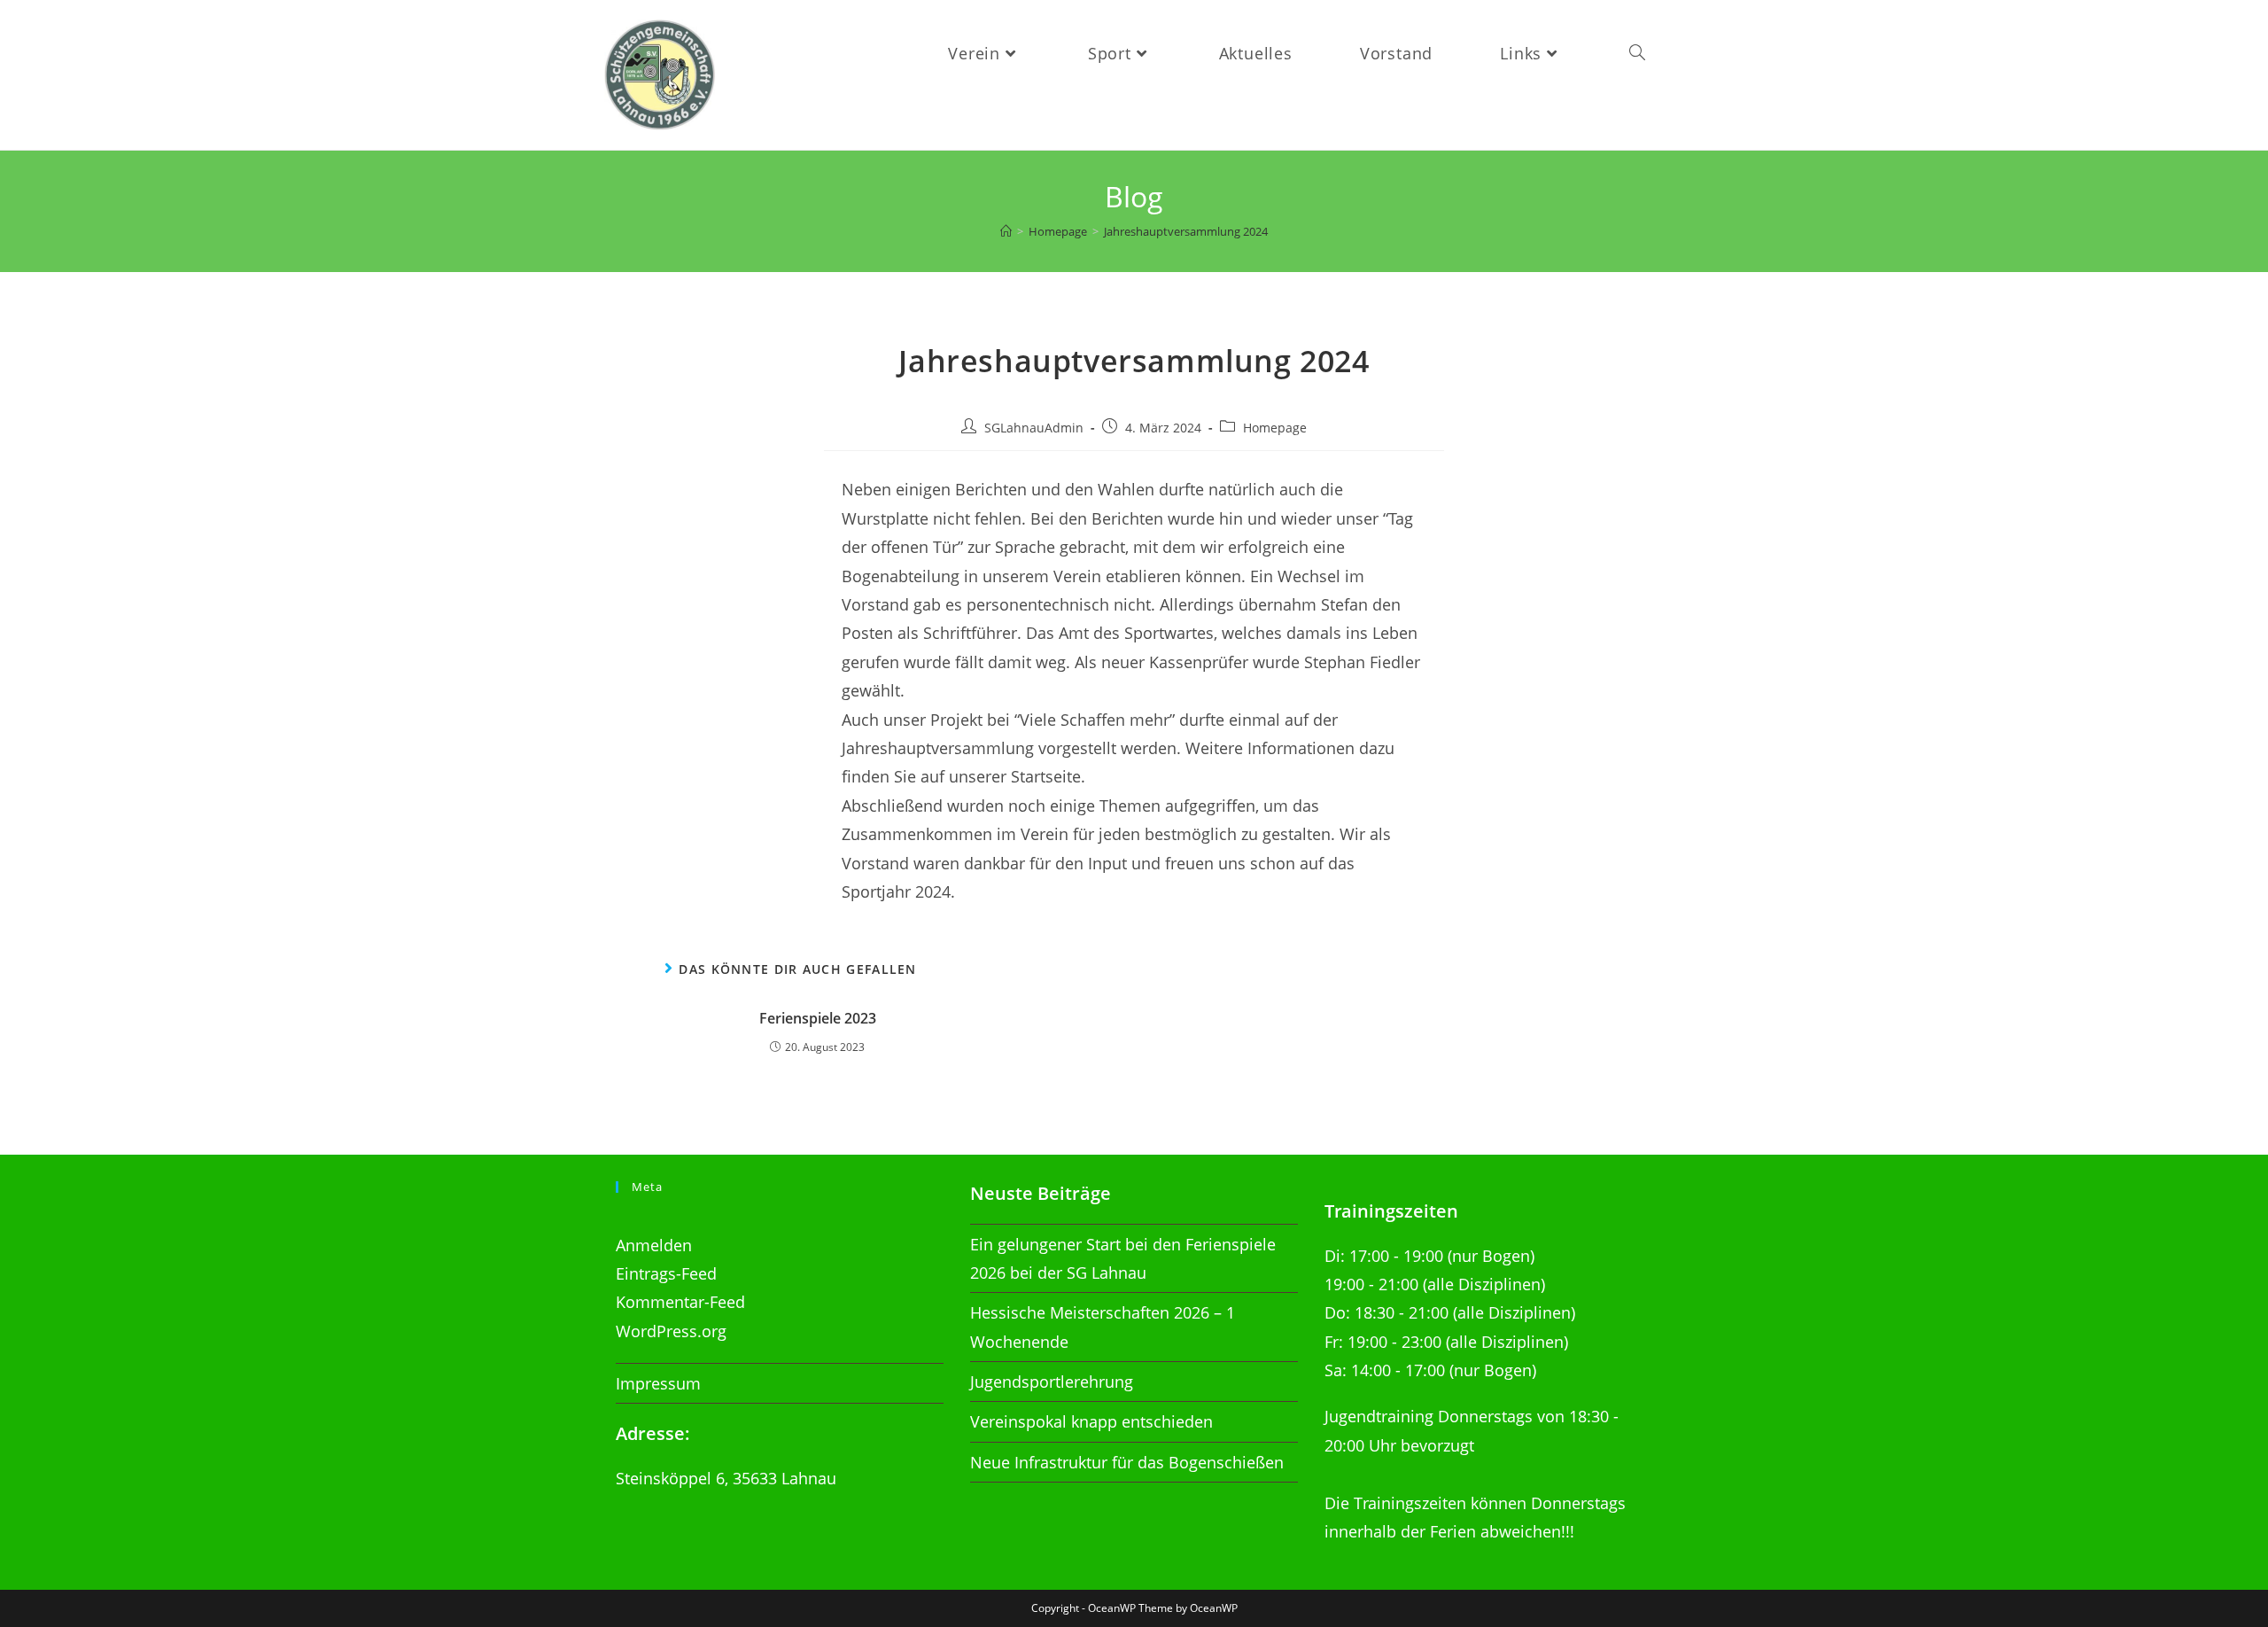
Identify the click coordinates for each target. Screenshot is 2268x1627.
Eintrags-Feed (666, 1273)
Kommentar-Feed (680, 1302)
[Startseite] (1006, 231)
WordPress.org (671, 1331)
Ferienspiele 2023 (818, 1018)
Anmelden (654, 1245)
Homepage (1275, 428)
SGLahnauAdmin (1034, 428)
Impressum (658, 1383)
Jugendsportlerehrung (1052, 1382)
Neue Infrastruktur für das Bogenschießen (1127, 1462)
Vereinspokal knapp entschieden (1091, 1421)
